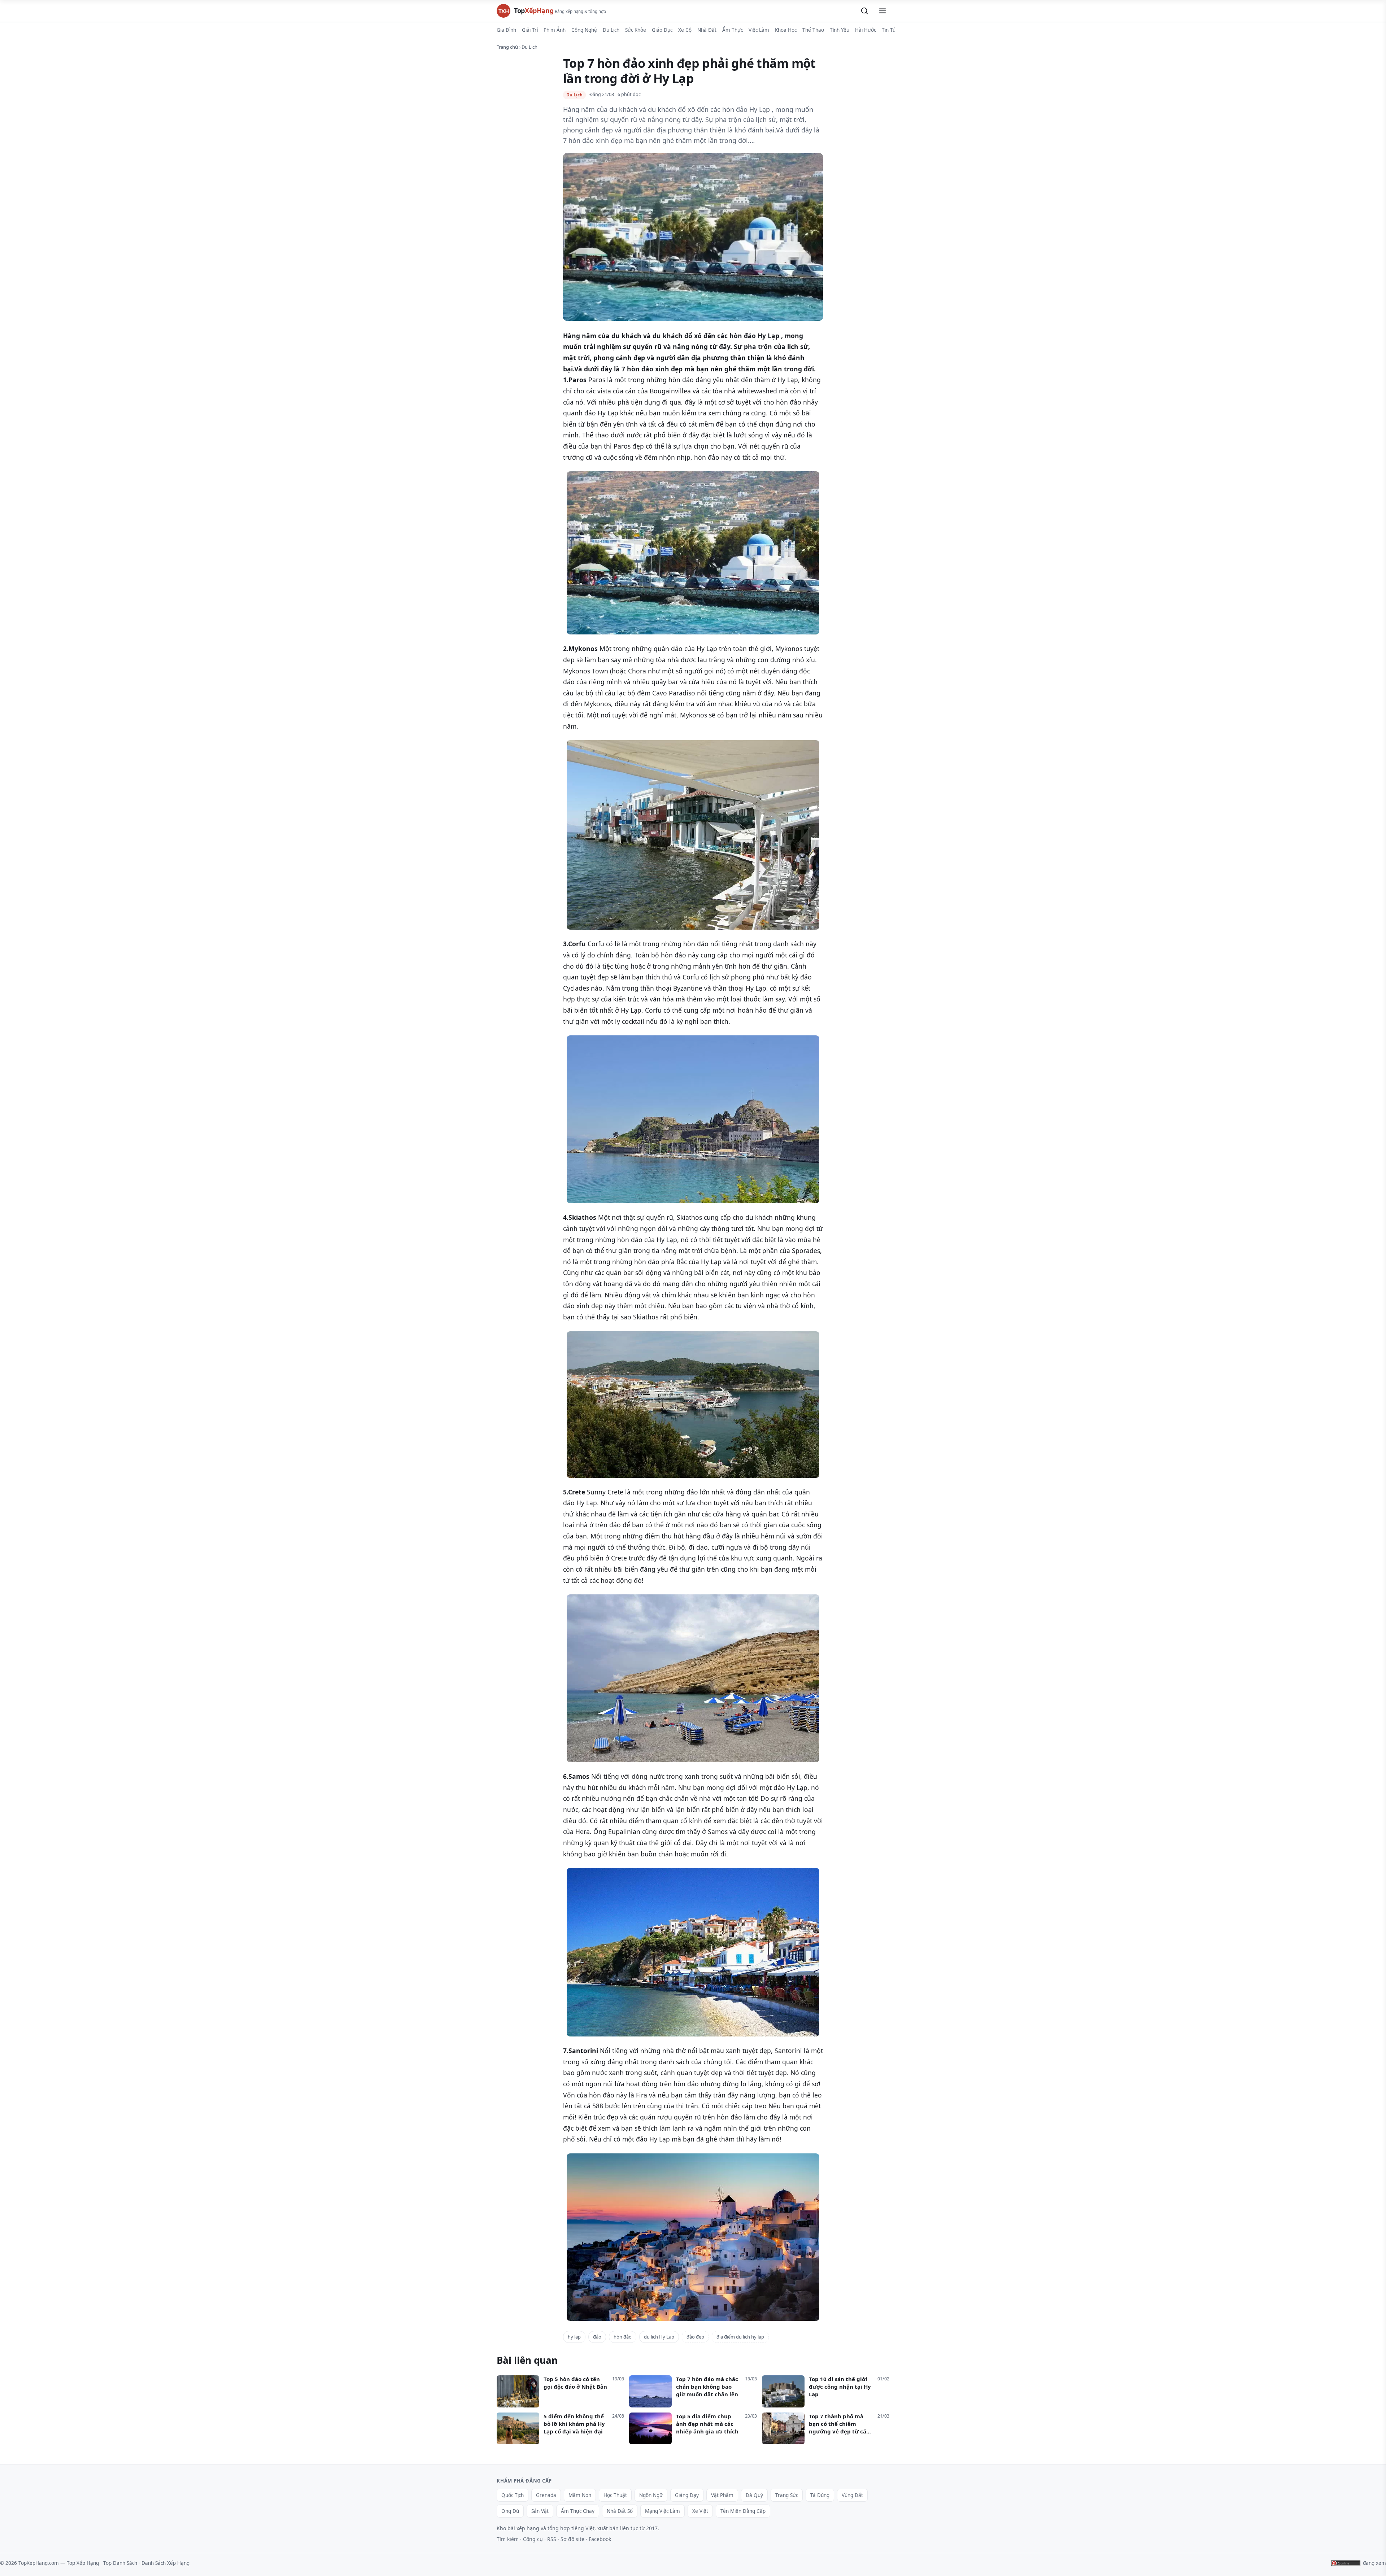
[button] (864, 11)
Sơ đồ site (572, 2539)
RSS (552, 2539)
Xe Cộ (685, 30)
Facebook (600, 2539)
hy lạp (574, 2337)
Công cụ (533, 2539)
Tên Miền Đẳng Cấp (743, 2511)
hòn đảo (623, 2337)
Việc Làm (759, 30)
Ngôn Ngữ (651, 2495)
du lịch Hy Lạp (659, 2337)
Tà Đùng (820, 2495)
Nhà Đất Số (620, 2511)
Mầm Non (580, 2495)
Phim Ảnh (555, 30)
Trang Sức (787, 2495)
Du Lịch (611, 30)
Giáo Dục (662, 30)
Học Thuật (615, 2495)
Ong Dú (510, 2511)
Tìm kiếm (508, 2539)
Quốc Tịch (513, 2495)
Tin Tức (890, 30)
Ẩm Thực (733, 30)
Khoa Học (786, 30)
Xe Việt (700, 2511)
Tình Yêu (840, 30)
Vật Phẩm (722, 2495)
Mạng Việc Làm (663, 2511)
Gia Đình (506, 30)
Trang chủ (507, 47)
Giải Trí (530, 30)
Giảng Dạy (687, 2495)
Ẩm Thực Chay (578, 2511)
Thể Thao (813, 30)
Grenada (546, 2495)
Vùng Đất (852, 2495)
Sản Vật (540, 2511)
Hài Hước (866, 30)
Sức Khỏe (636, 30)
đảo (597, 2337)
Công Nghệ (584, 30)
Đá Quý (754, 2495)
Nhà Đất (707, 30)
